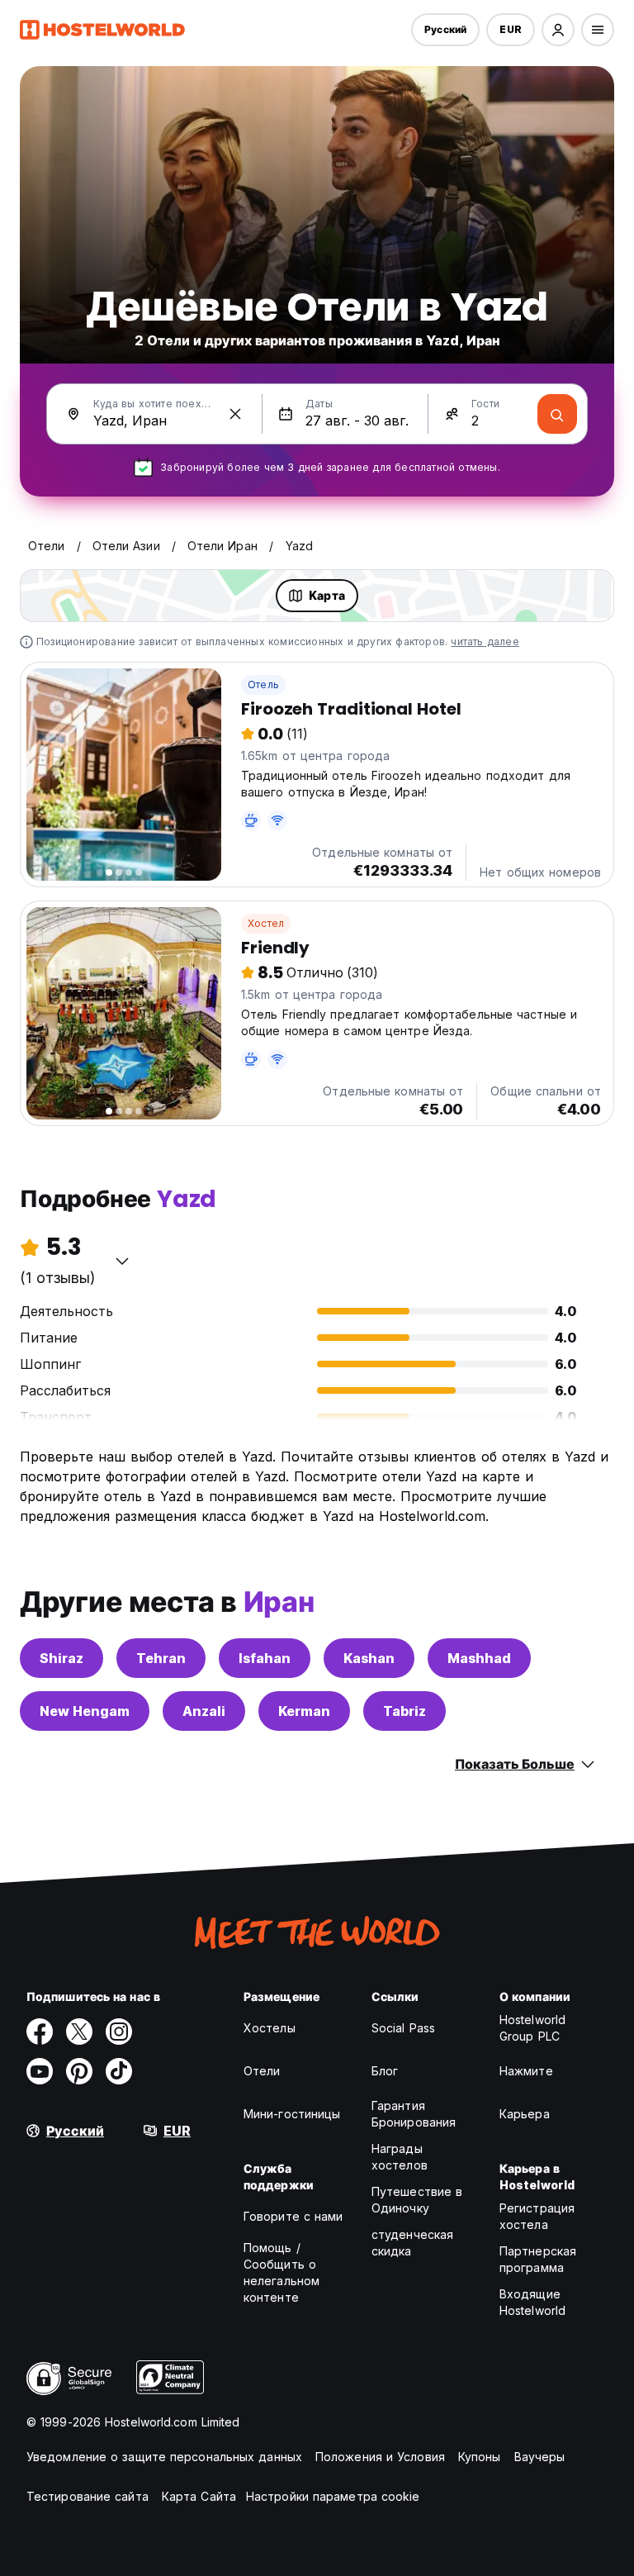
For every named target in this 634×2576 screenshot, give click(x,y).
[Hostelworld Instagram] (119, 2032)
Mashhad (479, 1658)
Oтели (262, 2071)
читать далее (485, 642)
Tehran (161, 1658)
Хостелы (270, 2028)
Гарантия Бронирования (414, 2114)
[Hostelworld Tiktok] (119, 2071)
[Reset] (235, 414)
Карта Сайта (199, 2496)
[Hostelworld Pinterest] (79, 2071)
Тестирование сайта (88, 2496)
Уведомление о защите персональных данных (164, 2457)
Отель (263, 684)
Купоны (480, 2457)
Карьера (525, 2114)
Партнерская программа (538, 2259)
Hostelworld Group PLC (532, 2028)
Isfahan (265, 1658)
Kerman (304, 1711)
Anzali (204, 1711)
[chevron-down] (122, 1261)
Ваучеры (540, 2457)
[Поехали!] (557, 414)
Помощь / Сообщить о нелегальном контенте (282, 2272)
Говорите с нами (293, 2216)
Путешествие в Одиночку (417, 2200)
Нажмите (526, 2071)
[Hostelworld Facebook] (40, 2032)
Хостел (266, 923)
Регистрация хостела (537, 2216)
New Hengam (85, 1711)
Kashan (369, 1658)
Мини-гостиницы (292, 2114)
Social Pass (403, 2028)
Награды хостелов (400, 2157)
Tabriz (405, 1711)
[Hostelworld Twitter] (79, 2032)
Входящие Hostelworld (532, 2302)
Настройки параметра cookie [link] (333, 2496)
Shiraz (62, 1658)
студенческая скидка (412, 2243)
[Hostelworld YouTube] (40, 2071)
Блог (385, 2071)
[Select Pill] (558, 30)
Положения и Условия (380, 2457)
